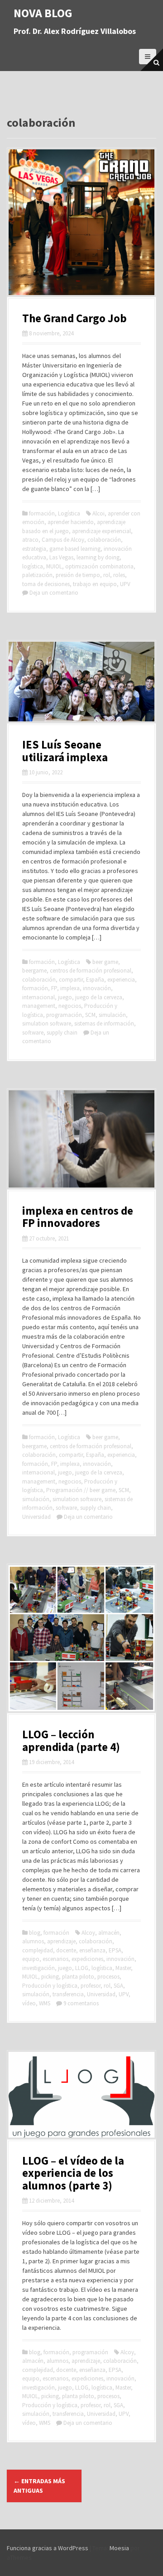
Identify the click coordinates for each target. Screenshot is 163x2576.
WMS (45, 2003)
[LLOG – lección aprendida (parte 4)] (81, 1637)
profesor (91, 1986)
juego (65, 997)
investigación (38, 1968)
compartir (71, 980)
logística (33, 566)
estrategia (34, 549)
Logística (69, 513)
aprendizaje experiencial (101, 531)
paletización (37, 575)
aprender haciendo (71, 522)
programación (64, 1015)
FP (54, 988)
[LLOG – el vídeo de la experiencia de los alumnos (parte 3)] (81, 2094)
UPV (125, 584)
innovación (97, 988)
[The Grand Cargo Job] (81, 221)
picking (50, 1977)
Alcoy (88, 1933)
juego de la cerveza (99, 997)
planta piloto (78, 1977)
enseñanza (92, 1950)
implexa (70, 988)
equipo (31, 1959)
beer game (105, 962)
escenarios (55, 1959)
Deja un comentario (54, 593)
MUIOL (54, 566)
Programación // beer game (81, 1490)
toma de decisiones (46, 584)
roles (119, 575)
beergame (34, 971)
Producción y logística (50, 1986)
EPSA (115, 1950)
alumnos (33, 1941)
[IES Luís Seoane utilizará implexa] (81, 681)
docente (66, 1950)
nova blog (43, 13)
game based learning (75, 549)
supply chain (62, 1033)
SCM (90, 1015)
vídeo (29, 2003)
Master (123, 1968)
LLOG (82, 1968)
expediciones (87, 1959)
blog (35, 1933)
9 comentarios (81, 2003)
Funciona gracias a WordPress (48, 2548)
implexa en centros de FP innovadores (78, 1217)
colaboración (104, 540)
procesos (108, 1977)
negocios (70, 1006)
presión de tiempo (78, 575)
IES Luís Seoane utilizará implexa (65, 751)
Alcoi (98, 513)
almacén (109, 1933)
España (95, 980)
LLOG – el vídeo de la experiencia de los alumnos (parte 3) (73, 2173)
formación (42, 513)
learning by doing (98, 557)
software (33, 1033)
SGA (118, 1986)
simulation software (47, 1023)
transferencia (68, 1994)
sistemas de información (104, 1023)
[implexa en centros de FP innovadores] (81, 1138)
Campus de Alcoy (63, 540)
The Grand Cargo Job (74, 318)
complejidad (38, 1950)
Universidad (36, 1517)
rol (107, 575)
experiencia (121, 980)
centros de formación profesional (91, 971)
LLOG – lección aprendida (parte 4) (71, 1741)
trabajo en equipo (95, 584)
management (39, 1006)
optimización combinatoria (99, 566)
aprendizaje (61, 1941)
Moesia (119, 2548)
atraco (30, 540)
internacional (38, 997)
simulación (112, 1015)
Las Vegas (61, 557)
